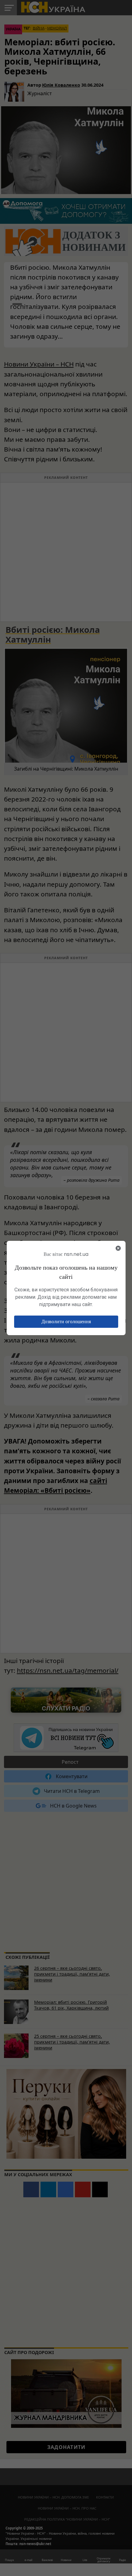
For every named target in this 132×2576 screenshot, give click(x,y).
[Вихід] (118, 1248)
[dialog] (66, 1288)
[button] (66, 1322)
